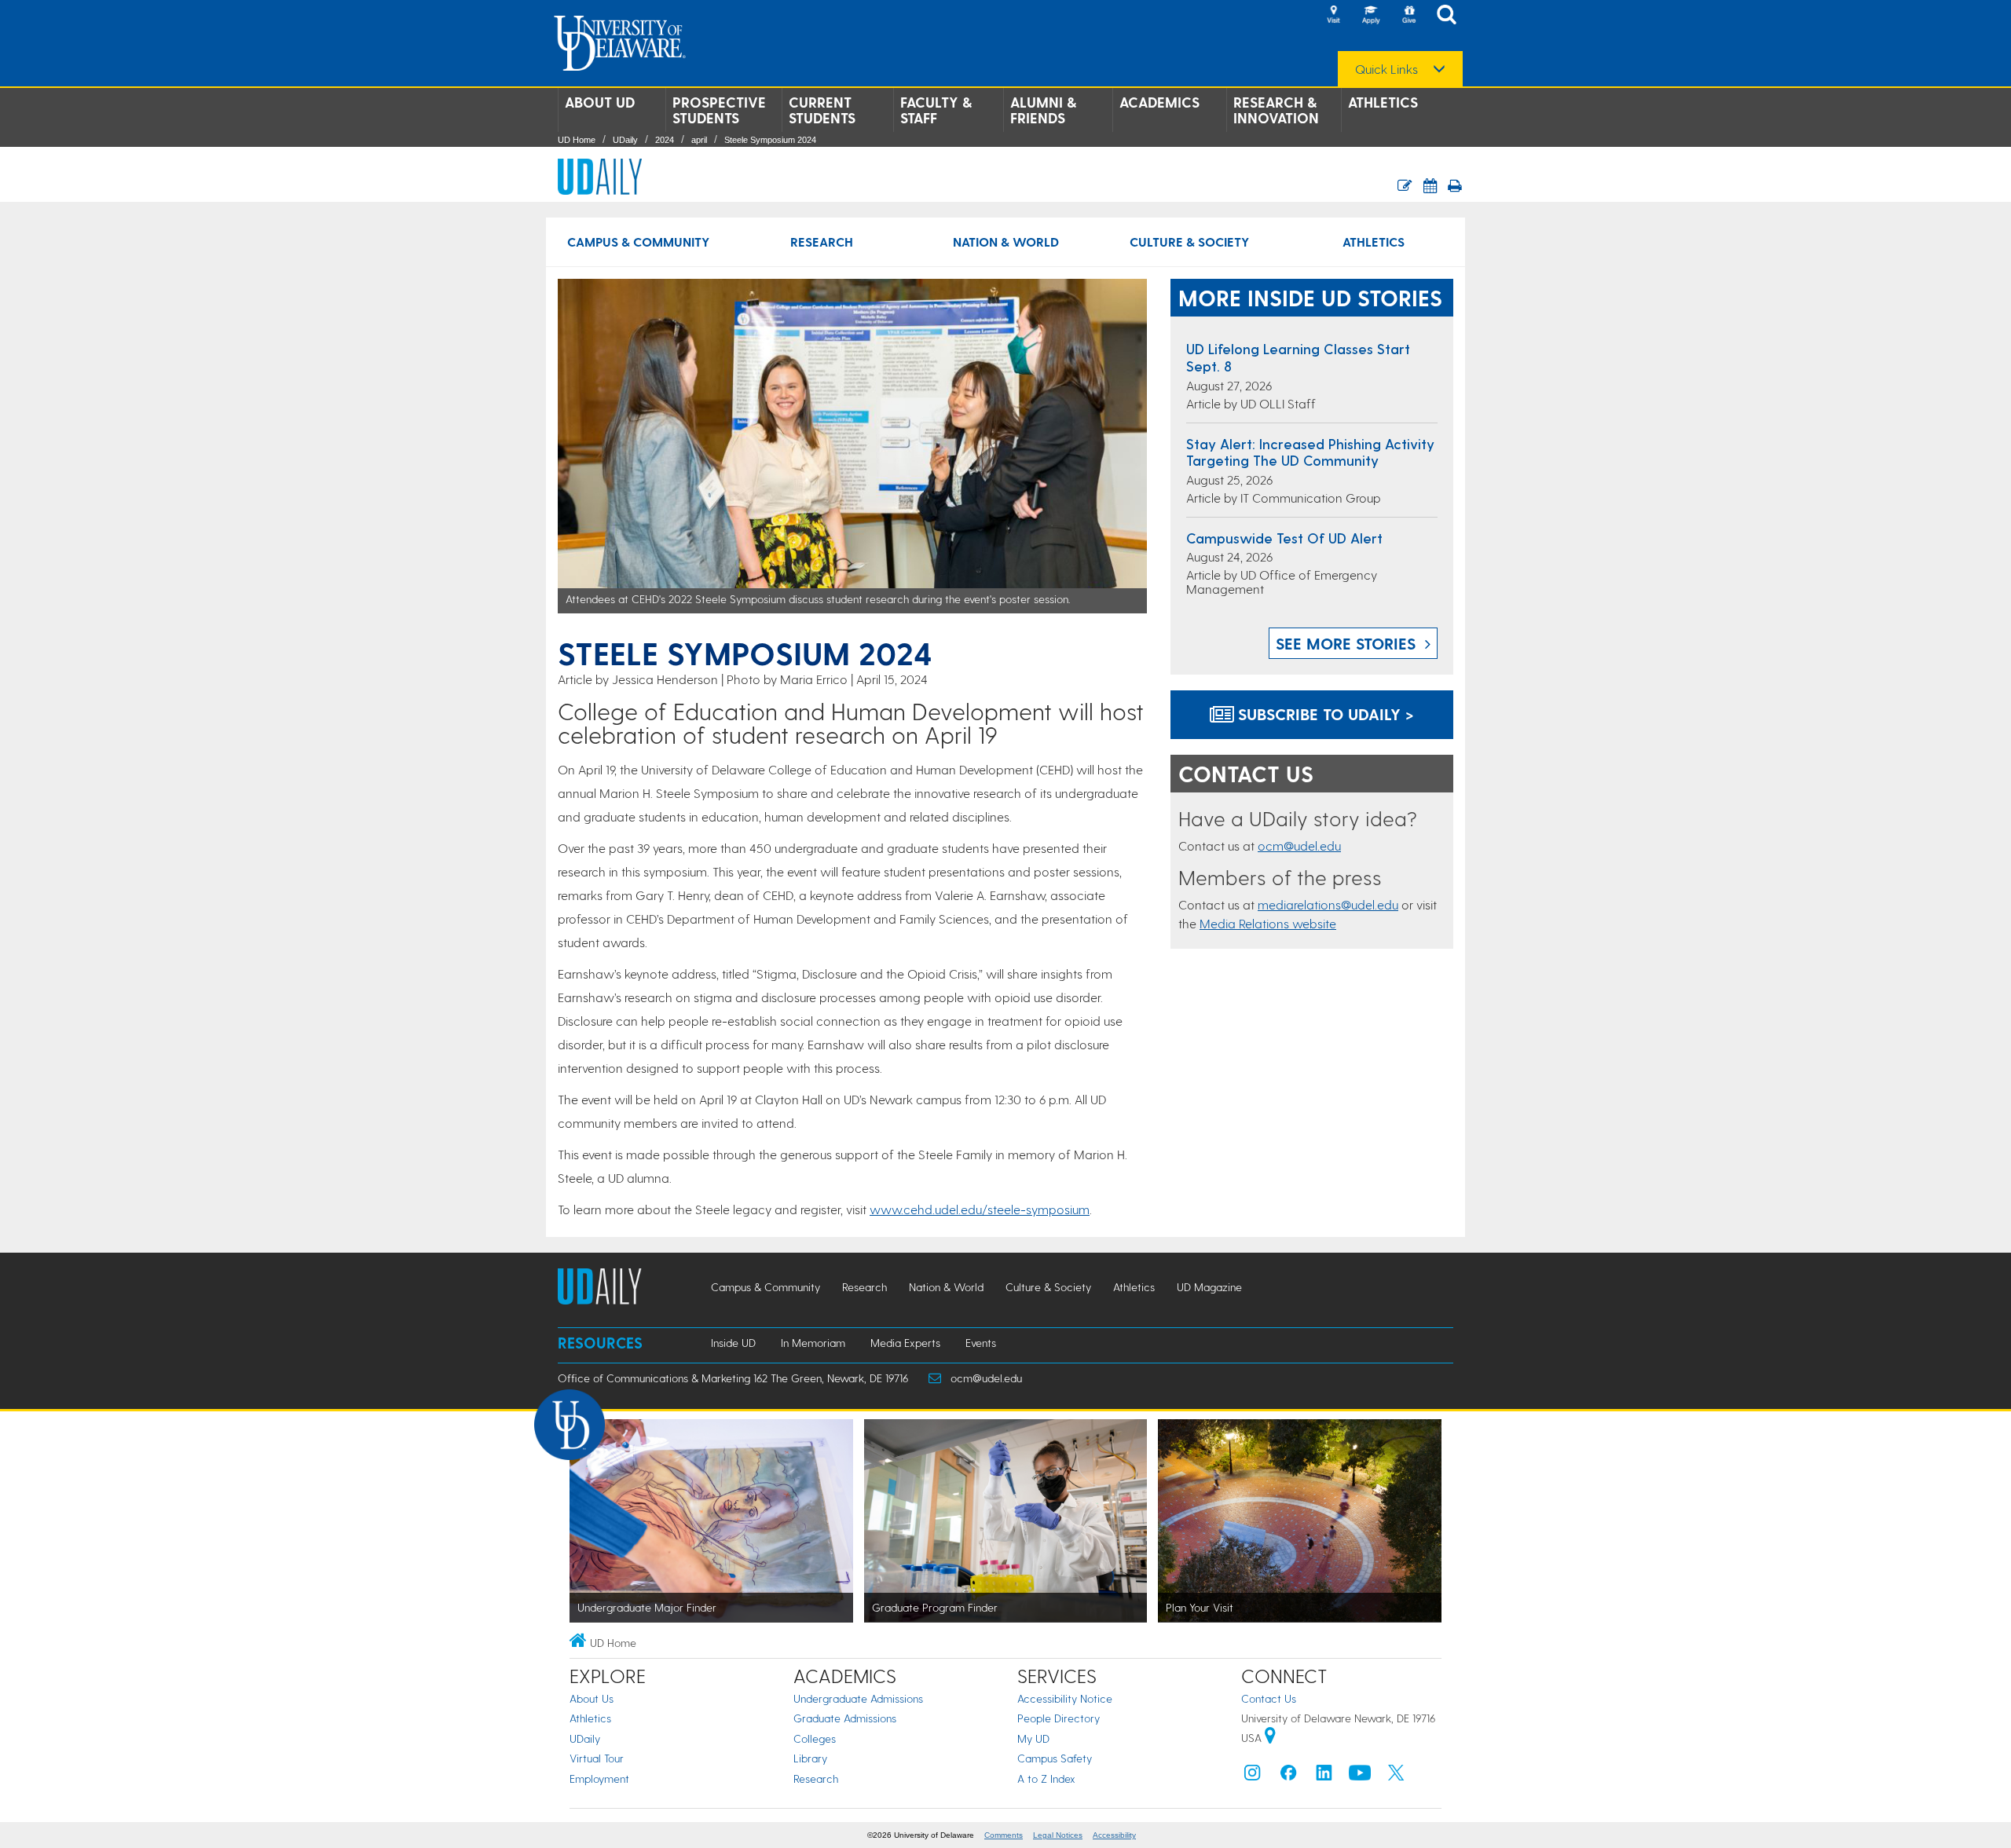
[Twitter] (1396, 1776)
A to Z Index (1046, 1778)
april (699, 140)
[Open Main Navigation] (1451, 16)
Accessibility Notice (1065, 1698)
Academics (1159, 102)
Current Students (822, 110)
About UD (600, 102)
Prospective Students (719, 110)
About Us (592, 1698)
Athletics (1383, 102)
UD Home (577, 140)
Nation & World (1006, 242)
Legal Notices (1058, 1835)
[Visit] (1333, 16)
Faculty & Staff (936, 110)
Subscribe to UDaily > (1324, 714)
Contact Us (1269, 1698)
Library (810, 1758)
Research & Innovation (1276, 110)
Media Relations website (1268, 923)
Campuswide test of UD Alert (1284, 538)
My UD (1033, 1738)
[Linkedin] (1324, 1776)
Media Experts (905, 1343)
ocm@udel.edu (1299, 845)
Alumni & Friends (1043, 110)
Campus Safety (1055, 1758)
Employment (599, 1778)
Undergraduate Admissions (858, 1698)
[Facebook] (1288, 1776)
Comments (1004, 1835)
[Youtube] (1360, 1776)
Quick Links (1386, 69)
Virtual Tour (597, 1758)
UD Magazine (1209, 1287)
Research (822, 242)
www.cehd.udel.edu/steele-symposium (980, 1209)
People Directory (1059, 1718)
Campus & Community (638, 242)
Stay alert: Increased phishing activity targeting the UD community (1310, 452)
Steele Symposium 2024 (770, 140)
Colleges (815, 1738)
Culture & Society (1189, 242)
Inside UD (733, 1343)
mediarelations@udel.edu (1328, 904)
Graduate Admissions (845, 1718)
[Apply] (1371, 16)
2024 (665, 140)
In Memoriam (813, 1343)
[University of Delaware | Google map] (1270, 1738)
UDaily (625, 140)
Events (981, 1343)
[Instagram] (1252, 1776)
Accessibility (1114, 1835)
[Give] (1408, 16)
